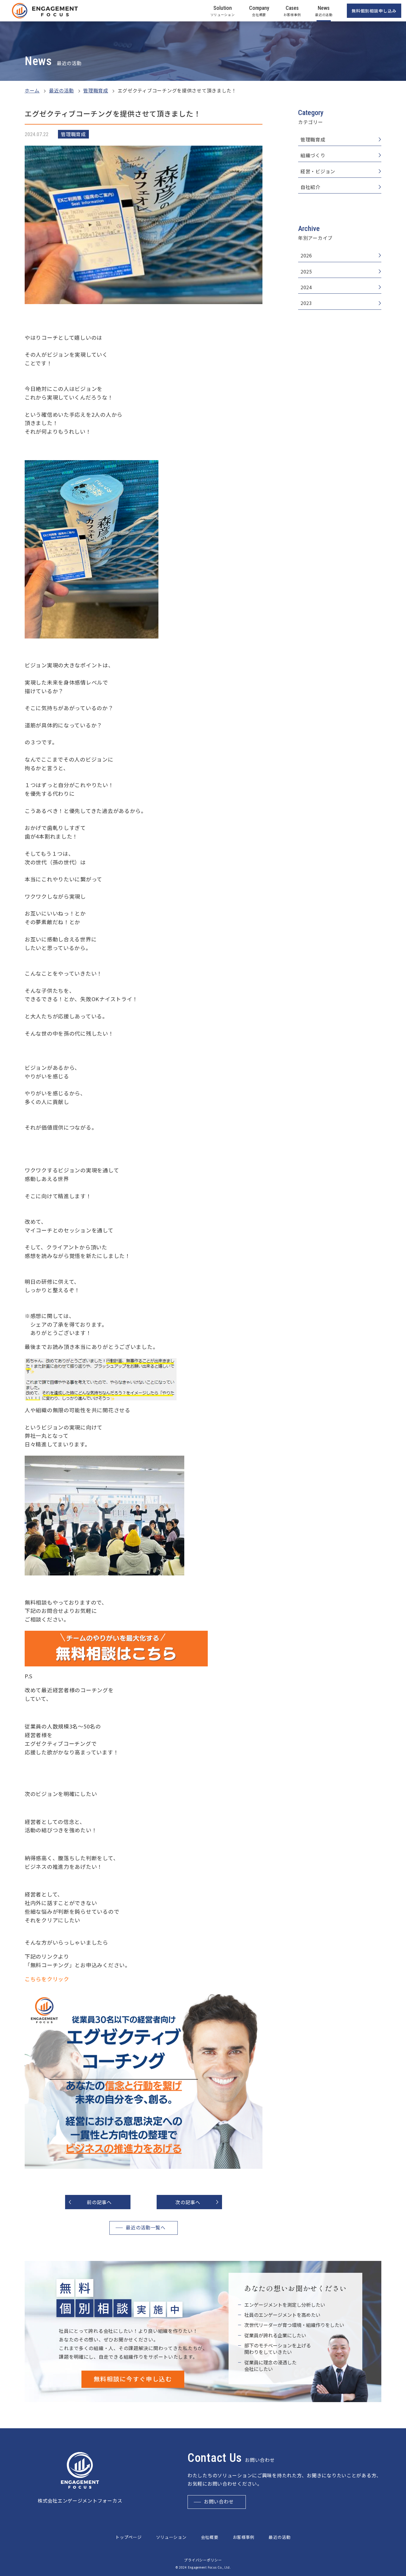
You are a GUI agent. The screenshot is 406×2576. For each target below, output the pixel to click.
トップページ (128, 2537)
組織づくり (313, 155)
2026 (306, 255)
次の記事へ (188, 2202)
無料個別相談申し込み (374, 11)
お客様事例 (244, 2537)
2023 (306, 303)
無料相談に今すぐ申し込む (133, 2379)
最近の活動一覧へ (146, 2228)
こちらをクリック (47, 1979)
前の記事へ (99, 2202)
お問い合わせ (219, 2502)
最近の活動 (280, 2537)
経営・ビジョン (318, 171)
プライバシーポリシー (203, 2560)
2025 (306, 272)
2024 (306, 287)
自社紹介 (310, 187)
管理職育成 (313, 140)
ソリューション (171, 2537)
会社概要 (210, 2537)
